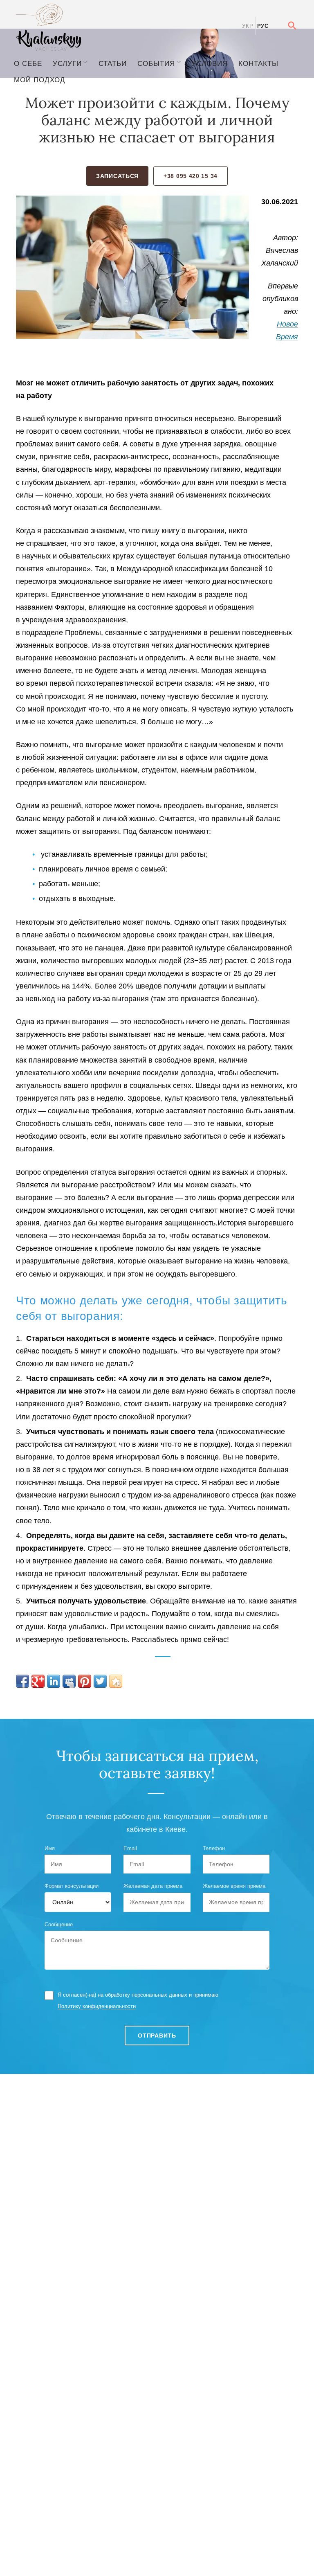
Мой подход (40, 80)
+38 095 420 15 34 (191, 176)
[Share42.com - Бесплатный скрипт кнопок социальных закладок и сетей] (116, 1681)
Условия (210, 63)
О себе (28, 63)
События (156, 63)
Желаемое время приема (234, 1886)
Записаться (117, 176)
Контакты (258, 63)
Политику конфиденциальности (97, 2006)
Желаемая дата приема (153, 1886)
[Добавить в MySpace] (69, 1681)
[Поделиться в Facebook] (22, 1681)
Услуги (67, 63)
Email (130, 1848)
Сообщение (59, 1924)
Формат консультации (72, 1886)
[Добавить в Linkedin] (54, 1681)
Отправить (157, 2036)
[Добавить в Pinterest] (85, 1681)
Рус (263, 26)
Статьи (113, 63)
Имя (50, 1848)
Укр (248, 26)
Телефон (214, 1848)
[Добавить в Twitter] (100, 1681)
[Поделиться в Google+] (38, 1681)
